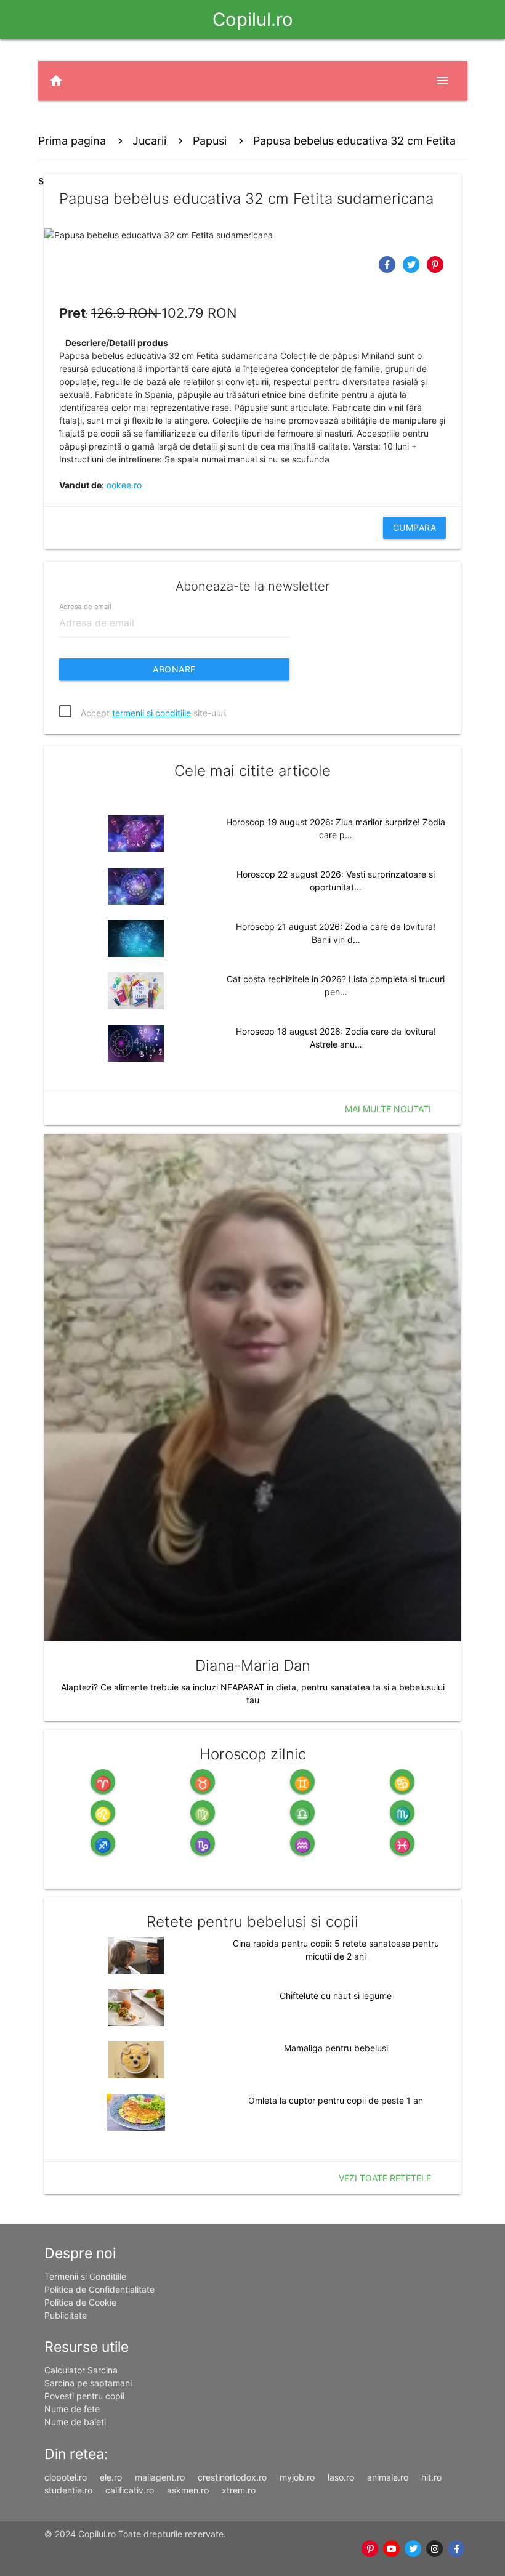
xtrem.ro (239, 2490)
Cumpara (415, 527)
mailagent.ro (160, 2477)
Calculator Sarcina (81, 2370)
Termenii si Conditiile (85, 2276)
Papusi (210, 141)
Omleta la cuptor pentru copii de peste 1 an (336, 2100)
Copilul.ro (253, 19)
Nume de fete (72, 2409)
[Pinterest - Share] (435, 264)
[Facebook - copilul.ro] (457, 2549)
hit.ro (431, 2477)
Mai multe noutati (388, 1109)
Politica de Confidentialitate (99, 2289)
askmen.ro (188, 2490)
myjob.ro (297, 2477)
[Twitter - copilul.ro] (414, 2549)
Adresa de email (85, 606)
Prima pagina (72, 141)
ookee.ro (124, 485)
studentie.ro (68, 2490)
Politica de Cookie (80, 2302)
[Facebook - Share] (388, 264)
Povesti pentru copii (84, 2396)
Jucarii (149, 141)
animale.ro (388, 2477)
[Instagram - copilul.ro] (435, 2549)
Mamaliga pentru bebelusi (336, 2048)
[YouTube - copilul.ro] (392, 2549)
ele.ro (111, 2477)
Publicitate (66, 2315)
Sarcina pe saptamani (88, 2383)
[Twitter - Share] (412, 264)
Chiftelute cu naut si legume (336, 1996)
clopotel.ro (66, 2477)
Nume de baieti (75, 2422)
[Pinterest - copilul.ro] (370, 2549)
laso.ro (341, 2477)
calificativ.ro (130, 2490)
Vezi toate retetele (385, 2178)
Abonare (174, 669)
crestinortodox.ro (232, 2477)
